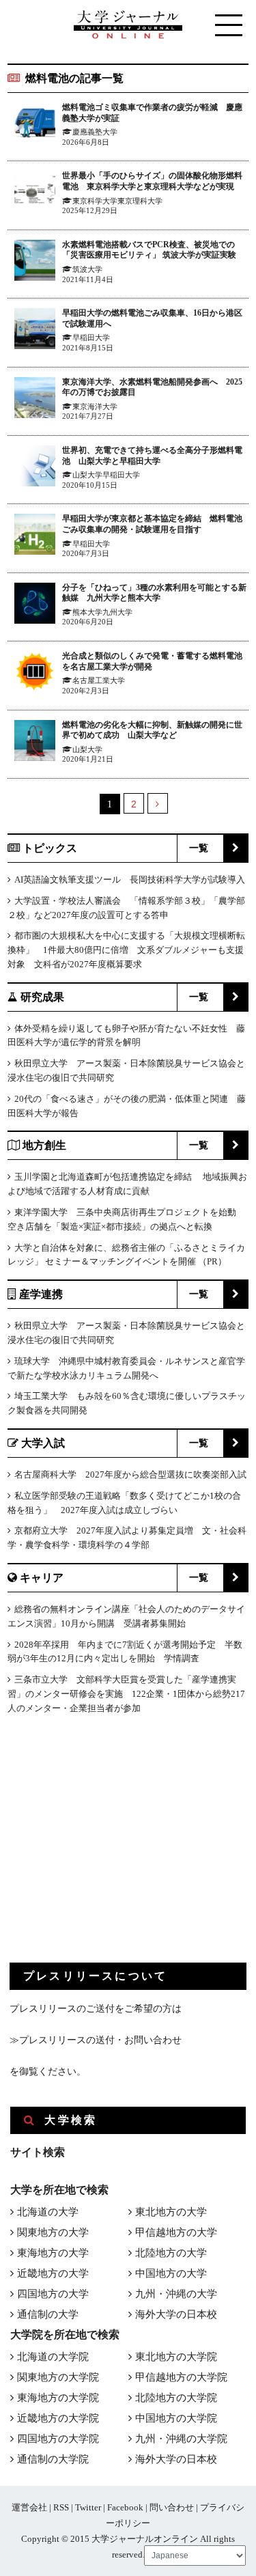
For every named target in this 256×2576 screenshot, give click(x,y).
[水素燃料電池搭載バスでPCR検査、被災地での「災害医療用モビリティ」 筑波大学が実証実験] (35, 263)
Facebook (125, 2507)
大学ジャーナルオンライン (145, 2539)
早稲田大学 (91, 337)
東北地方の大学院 (176, 2357)
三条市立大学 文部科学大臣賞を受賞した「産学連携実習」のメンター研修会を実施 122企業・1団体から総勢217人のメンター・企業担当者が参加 (126, 1694)
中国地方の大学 (171, 2273)
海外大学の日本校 (176, 2314)
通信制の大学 (48, 2314)
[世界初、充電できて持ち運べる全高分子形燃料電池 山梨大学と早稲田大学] (35, 468)
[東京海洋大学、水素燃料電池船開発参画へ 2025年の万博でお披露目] (35, 400)
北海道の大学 (48, 2212)
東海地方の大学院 (58, 2398)
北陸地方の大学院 (176, 2398)
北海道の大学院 (53, 2357)
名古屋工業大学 (99, 680)
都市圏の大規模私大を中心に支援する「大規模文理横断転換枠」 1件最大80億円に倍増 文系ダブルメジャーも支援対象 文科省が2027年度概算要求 (126, 950)
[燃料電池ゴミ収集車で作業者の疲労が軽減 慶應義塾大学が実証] (35, 125)
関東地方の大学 (53, 2232)
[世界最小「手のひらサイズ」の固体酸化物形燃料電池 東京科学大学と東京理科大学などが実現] (35, 194)
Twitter (88, 2507)
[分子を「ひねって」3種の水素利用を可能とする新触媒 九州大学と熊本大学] (35, 606)
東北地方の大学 (171, 2212)
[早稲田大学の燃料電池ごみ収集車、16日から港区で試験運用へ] (35, 331)
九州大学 (117, 612)
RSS (61, 2507)
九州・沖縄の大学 (176, 2294)
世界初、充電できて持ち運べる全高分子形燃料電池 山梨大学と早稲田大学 (152, 456)
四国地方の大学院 (58, 2439)
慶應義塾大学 (95, 132)
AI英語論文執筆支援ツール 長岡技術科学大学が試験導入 (130, 880)
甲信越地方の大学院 (181, 2377)
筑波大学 (87, 269)
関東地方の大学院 (58, 2377)
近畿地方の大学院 (58, 2418)
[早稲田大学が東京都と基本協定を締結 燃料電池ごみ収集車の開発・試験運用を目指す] (35, 537)
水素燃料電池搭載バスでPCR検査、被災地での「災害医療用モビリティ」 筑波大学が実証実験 (149, 250)
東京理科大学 (140, 201)
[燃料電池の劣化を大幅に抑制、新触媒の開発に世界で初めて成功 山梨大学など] (35, 743)
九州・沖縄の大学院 (181, 2439)
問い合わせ (172, 2507)
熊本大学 (87, 612)
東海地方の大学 (53, 2253)
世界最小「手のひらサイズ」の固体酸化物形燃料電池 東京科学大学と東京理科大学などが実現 (152, 181)
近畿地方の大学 (53, 2273)
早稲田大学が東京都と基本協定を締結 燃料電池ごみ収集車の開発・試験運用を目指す (152, 524)
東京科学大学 (95, 201)
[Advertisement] (112, 1850)
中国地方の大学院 (176, 2418)
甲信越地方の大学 (176, 2232)
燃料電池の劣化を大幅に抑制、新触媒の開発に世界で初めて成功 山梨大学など (152, 730)
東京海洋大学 (95, 406)
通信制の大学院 (53, 2459)
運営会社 (29, 2507)
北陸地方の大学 (171, 2253)
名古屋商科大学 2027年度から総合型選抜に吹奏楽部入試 (130, 1474)
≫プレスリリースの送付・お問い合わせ (96, 2040)
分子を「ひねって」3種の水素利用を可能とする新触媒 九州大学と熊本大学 (154, 593)
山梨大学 (87, 475)
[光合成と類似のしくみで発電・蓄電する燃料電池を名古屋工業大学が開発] (35, 674)
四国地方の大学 (53, 2294)
